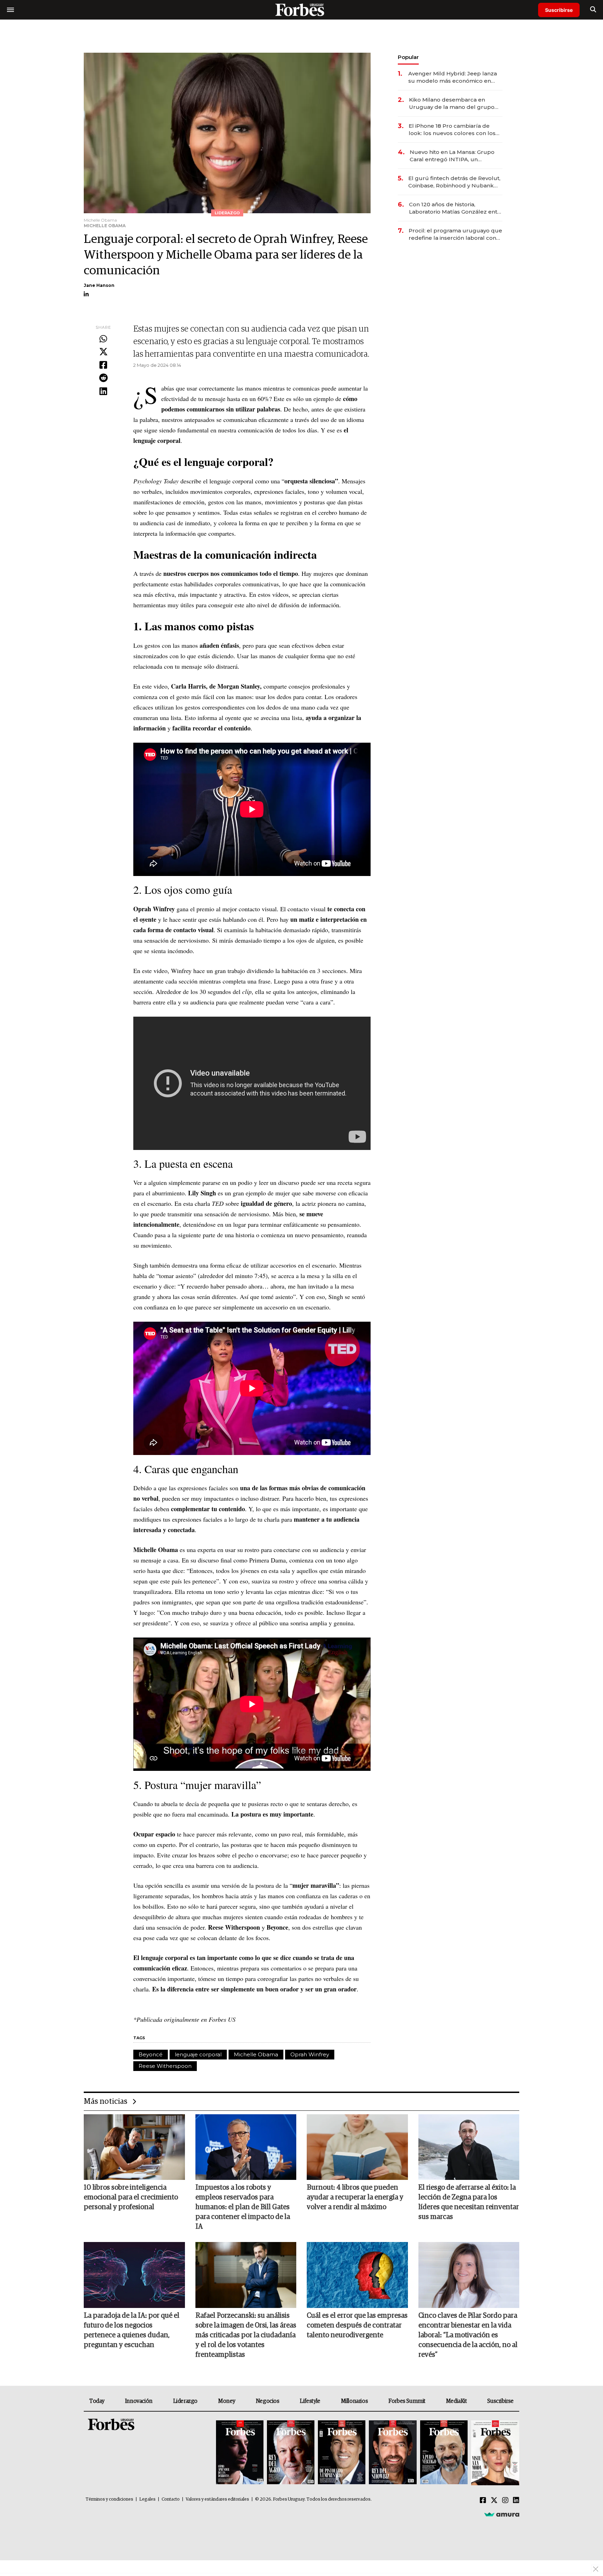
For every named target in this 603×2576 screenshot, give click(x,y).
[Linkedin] (103, 392)
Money (227, 2401)
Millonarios (355, 2401)
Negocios (268, 2401)
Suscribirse (559, 10)
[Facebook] (103, 365)
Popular (408, 57)
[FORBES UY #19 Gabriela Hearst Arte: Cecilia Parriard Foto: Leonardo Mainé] (494, 2453)
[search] (593, 10)
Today (97, 2401)
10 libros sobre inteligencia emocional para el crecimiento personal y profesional (131, 2197)
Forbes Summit (407, 2401)
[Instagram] (505, 2501)
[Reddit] (103, 378)
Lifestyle (310, 2401)
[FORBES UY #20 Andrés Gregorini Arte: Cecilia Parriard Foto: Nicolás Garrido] (444, 2453)
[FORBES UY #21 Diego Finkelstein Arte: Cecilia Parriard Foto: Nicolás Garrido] (393, 2453)
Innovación (139, 2401)
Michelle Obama (256, 2054)
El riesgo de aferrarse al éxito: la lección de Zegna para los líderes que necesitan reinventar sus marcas (469, 2202)
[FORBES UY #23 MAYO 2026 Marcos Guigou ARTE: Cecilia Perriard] (291, 2453)
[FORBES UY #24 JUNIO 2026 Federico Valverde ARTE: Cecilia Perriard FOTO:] (240, 2453)
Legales (147, 2499)
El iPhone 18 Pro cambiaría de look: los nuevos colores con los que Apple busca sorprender (452, 130)
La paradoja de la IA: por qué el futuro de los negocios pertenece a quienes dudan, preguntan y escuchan (132, 2330)
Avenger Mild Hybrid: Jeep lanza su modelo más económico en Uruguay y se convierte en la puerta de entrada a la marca (453, 77)
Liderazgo (185, 2401)
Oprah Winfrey (310, 2054)
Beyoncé (151, 2054)
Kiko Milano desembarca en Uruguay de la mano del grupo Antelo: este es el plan (452, 103)
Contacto (171, 2499)
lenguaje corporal (198, 2054)
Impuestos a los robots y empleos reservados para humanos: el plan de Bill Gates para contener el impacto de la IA (243, 2207)
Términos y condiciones (109, 2499)
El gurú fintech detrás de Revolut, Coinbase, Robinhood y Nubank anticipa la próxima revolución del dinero (454, 182)
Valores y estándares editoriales (217, 2499)
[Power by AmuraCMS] (502, 2514)
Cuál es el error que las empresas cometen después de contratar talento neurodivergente (357, 2325)
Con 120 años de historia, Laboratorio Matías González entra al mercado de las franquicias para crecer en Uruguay (456, 208)
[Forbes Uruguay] (301, 10)
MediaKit (456, 2401)
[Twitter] (103, 352)
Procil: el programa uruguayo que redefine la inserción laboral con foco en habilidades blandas (455, 234)
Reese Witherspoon (165, 2066)
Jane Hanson (99, 285)
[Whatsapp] (103, 339)
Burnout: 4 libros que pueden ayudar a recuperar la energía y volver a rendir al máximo (355, 2197)
